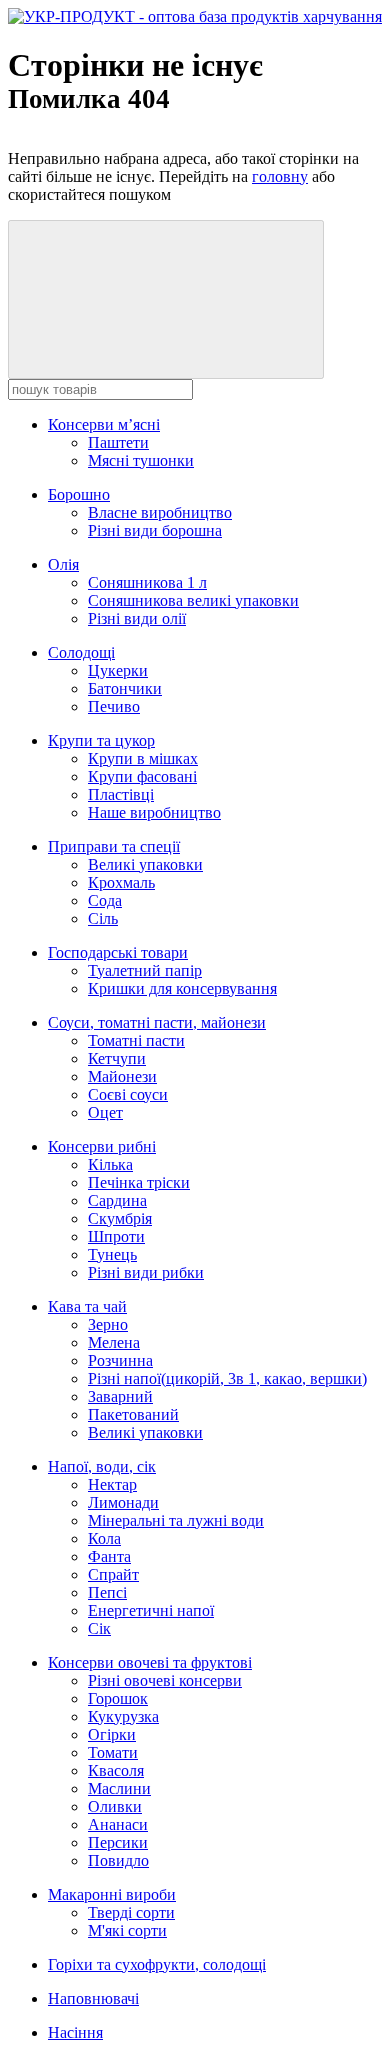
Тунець (112, 1254)
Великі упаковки (145, 864)
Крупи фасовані (142, 776)
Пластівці (121, 794)
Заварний (120, 1396)
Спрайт (113, 1574)
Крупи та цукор (101, 740)
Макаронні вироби (112, 1894)
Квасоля (116, 1770)
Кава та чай (87, 1306)
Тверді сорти (131, 1912)
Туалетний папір (145, 970)
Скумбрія (120, 1218)
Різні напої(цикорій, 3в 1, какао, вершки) (227, 1378)
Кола (104, 1538)
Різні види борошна (155, 530)
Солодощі (81, 652)
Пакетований (133, 1414)
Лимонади (123, 1502)
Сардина (117, 1200)
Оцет (105, 1112)
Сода (105, 900)
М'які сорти (127, 1930)
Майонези (122, 1076)
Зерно (108, 1324)
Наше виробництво (154, 812)
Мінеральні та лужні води (176, 1520)
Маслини (119, 1788)
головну (280, 176)
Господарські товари (118, 952)
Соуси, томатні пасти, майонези (157, 1022)
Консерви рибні (102, 1146)
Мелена (114, 1342)
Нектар (112, 1484)
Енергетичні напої (151, 1610)
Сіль (103, 918)
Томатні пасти (136, 1040)
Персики (118, 1842)
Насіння (75, 2032)
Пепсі (107, 1592)
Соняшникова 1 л (147, 582)
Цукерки (118, 670)
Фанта (109, 1556)
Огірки (112, 1734)
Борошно (79, 494)
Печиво (114, 706)
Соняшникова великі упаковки (193, 600)
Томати (113, 1752)
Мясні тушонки (141, 460)
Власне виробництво (160, 512)
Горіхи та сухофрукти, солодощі (157, 1964)
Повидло (118, 1860)
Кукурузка (123, 1716)
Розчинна (120, 1360)
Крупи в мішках (143, 758)
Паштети (118, 442)
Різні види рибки (146, 1272)
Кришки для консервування (182, 988)
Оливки (115, 1806)
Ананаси (118, 1824)
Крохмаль (121, 882)
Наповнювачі (93, 1998)
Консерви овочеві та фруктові (150, 1662)
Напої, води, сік (102, 1466)
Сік (99, 1628)
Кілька (110, 1164)
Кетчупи (117, 1058)
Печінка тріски (139, 1182)
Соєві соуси (128, 1094)
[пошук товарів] (166, 299)
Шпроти (116, 1236)
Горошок (118, 1698)
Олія (63, 564)
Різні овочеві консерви (165, 1680)
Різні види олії (137, 618)
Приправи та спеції (114, 846)
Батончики (125, 688)
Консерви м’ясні (104, 424)
